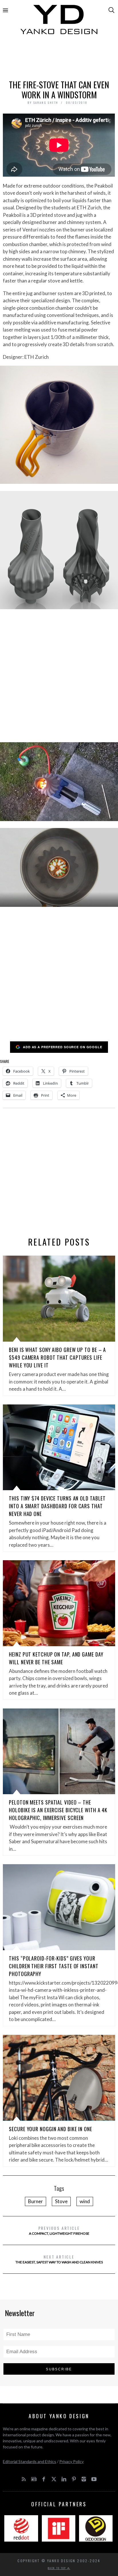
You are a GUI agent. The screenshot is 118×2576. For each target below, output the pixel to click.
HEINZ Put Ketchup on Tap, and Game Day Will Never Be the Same (56, 1658)
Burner (36, 2201)
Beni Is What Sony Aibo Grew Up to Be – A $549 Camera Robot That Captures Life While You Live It (57, 1357)
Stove (61, 2201)
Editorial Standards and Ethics (29, 2461)
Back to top (58, 2568)
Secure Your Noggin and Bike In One (51, 2129)
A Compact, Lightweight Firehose (59, 2230)
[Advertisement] (59, 59)
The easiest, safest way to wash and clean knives (59, 2259)
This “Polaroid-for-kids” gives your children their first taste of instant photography (54, 1966)
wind (85, 2201)
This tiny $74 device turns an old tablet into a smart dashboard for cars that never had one (57, 1506)
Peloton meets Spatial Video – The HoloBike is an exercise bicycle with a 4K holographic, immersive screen (58, 1810)
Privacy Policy (71, 2461)
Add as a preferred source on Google (63, 1047)
